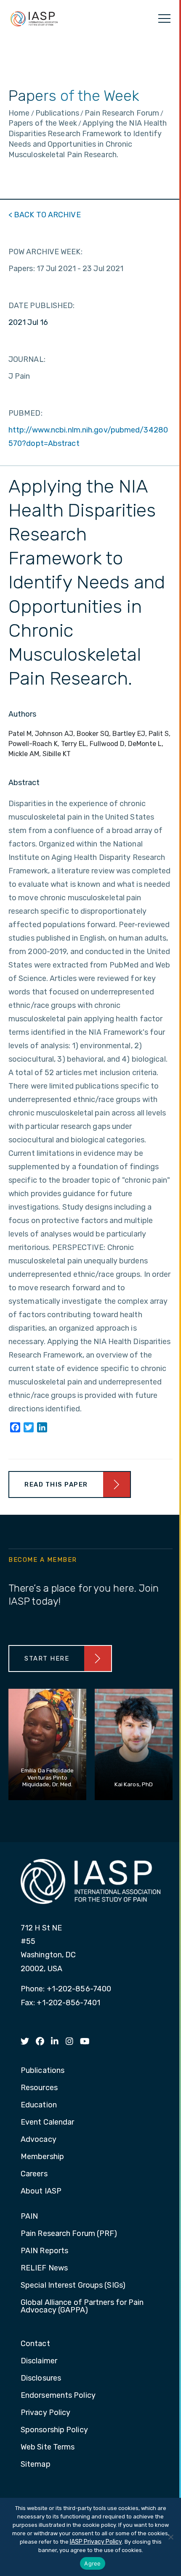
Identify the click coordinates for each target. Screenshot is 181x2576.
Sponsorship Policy (54, 2430)
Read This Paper (56, 1484)
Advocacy (39, 2140)
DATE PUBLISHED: (42, 306)
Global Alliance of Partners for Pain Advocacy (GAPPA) (82, 2307)
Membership (42, 2157)
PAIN (29, 2217)
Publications (43, 2071)
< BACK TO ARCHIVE (45, 215)
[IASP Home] (34, 18)
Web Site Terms (48, 2447)
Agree (92, 2563)
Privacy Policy (45, 2413)
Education (39, 2105)
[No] (170, 2537)
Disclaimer (39, 2361)
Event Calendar (47, 2122)
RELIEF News (44, 2268)
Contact (35, 2344)
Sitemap (36, 2465)
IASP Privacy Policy (96, 2542)
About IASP (41, 2191)
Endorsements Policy (58, 2396)
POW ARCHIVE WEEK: (45, 252)
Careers (34, 2174)
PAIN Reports (44, 2251)
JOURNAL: (27, 359)
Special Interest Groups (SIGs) (73, 2286)
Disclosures (41, 2378)
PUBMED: (25, 413)
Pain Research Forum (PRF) (69, 2234)
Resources (39, 2088)
